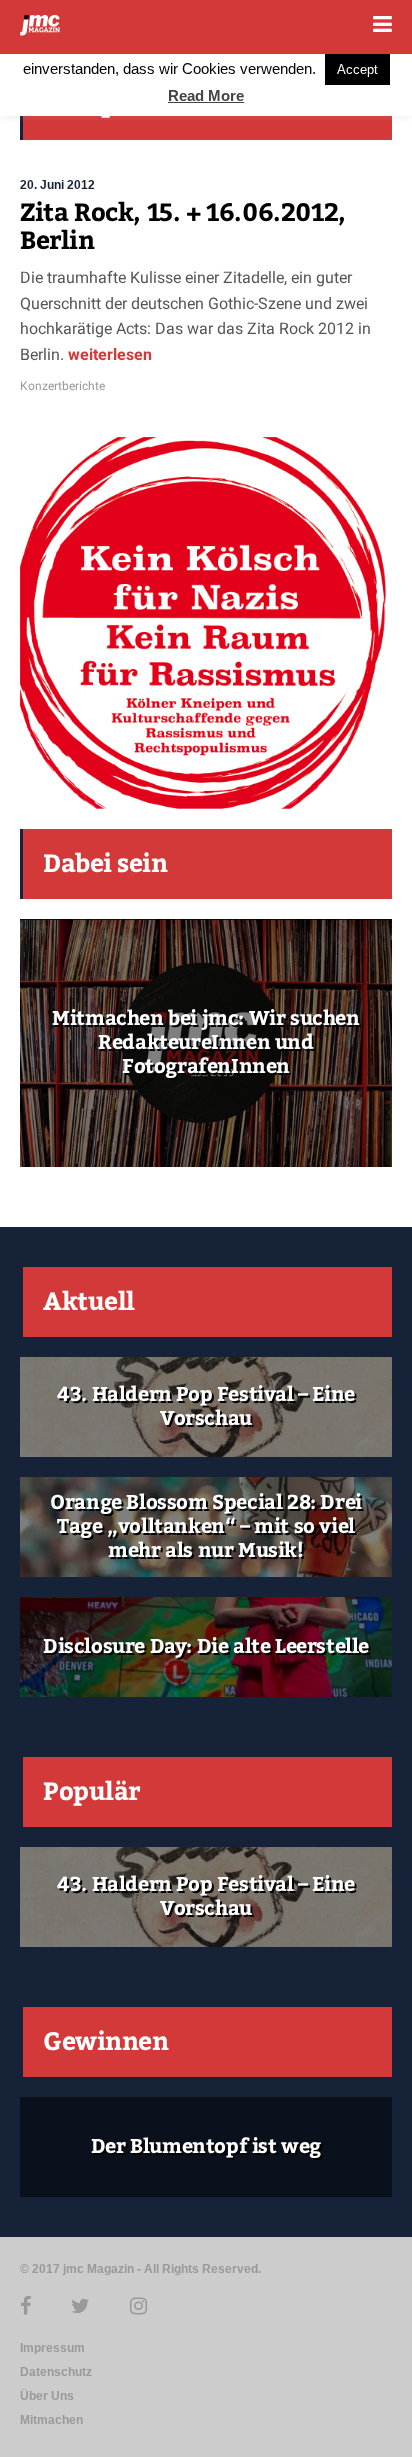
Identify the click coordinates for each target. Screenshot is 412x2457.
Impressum (52, 2348)
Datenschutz (56, 2372)
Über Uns (47, 2396)
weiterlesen (108, 354)
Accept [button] (357, 69)
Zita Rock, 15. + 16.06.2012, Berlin (183, 227)
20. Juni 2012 (57, 185)
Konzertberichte (62, 386)
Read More (206, 95)
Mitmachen (51, 2420)
